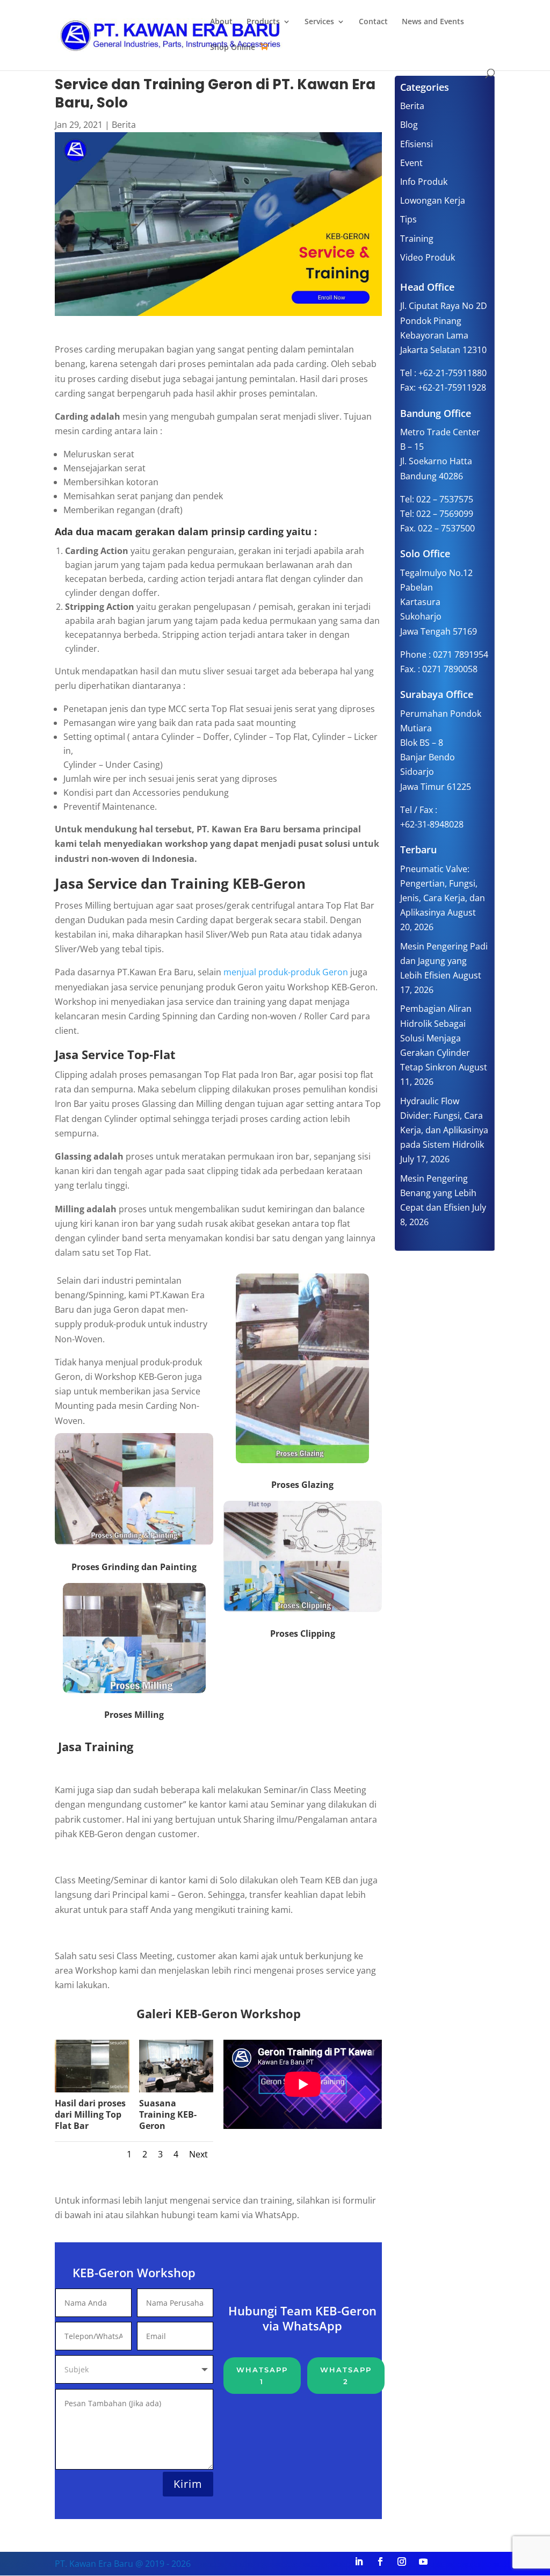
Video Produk (428, 257)
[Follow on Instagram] (402, 2561)
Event (411, 163)
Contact (373, 22)
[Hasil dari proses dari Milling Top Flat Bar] (92, 2089)
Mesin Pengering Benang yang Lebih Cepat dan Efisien (438, 1193)
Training (417, 239)
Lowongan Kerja (433, 200)
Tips (408, 219)
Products (263, 22)
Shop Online (233, 48)
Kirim (188, 2484)
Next (198, 2154)
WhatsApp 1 (262, 2376)
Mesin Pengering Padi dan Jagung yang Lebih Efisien (444, 961)
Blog (409, 125)
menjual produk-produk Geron (286, 972)
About (221, 22)
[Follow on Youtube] (423, 2561)
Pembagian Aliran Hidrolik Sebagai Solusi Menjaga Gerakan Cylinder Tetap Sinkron (436, 1038)
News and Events (433, 22)
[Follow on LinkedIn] (359, 2561)
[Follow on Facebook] (380, 2561)
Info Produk (424, 182)
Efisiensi (417, 144)
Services (319, 22)
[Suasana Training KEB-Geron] (176, 2089)
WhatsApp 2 (346, 2376)
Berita (124, 125)
